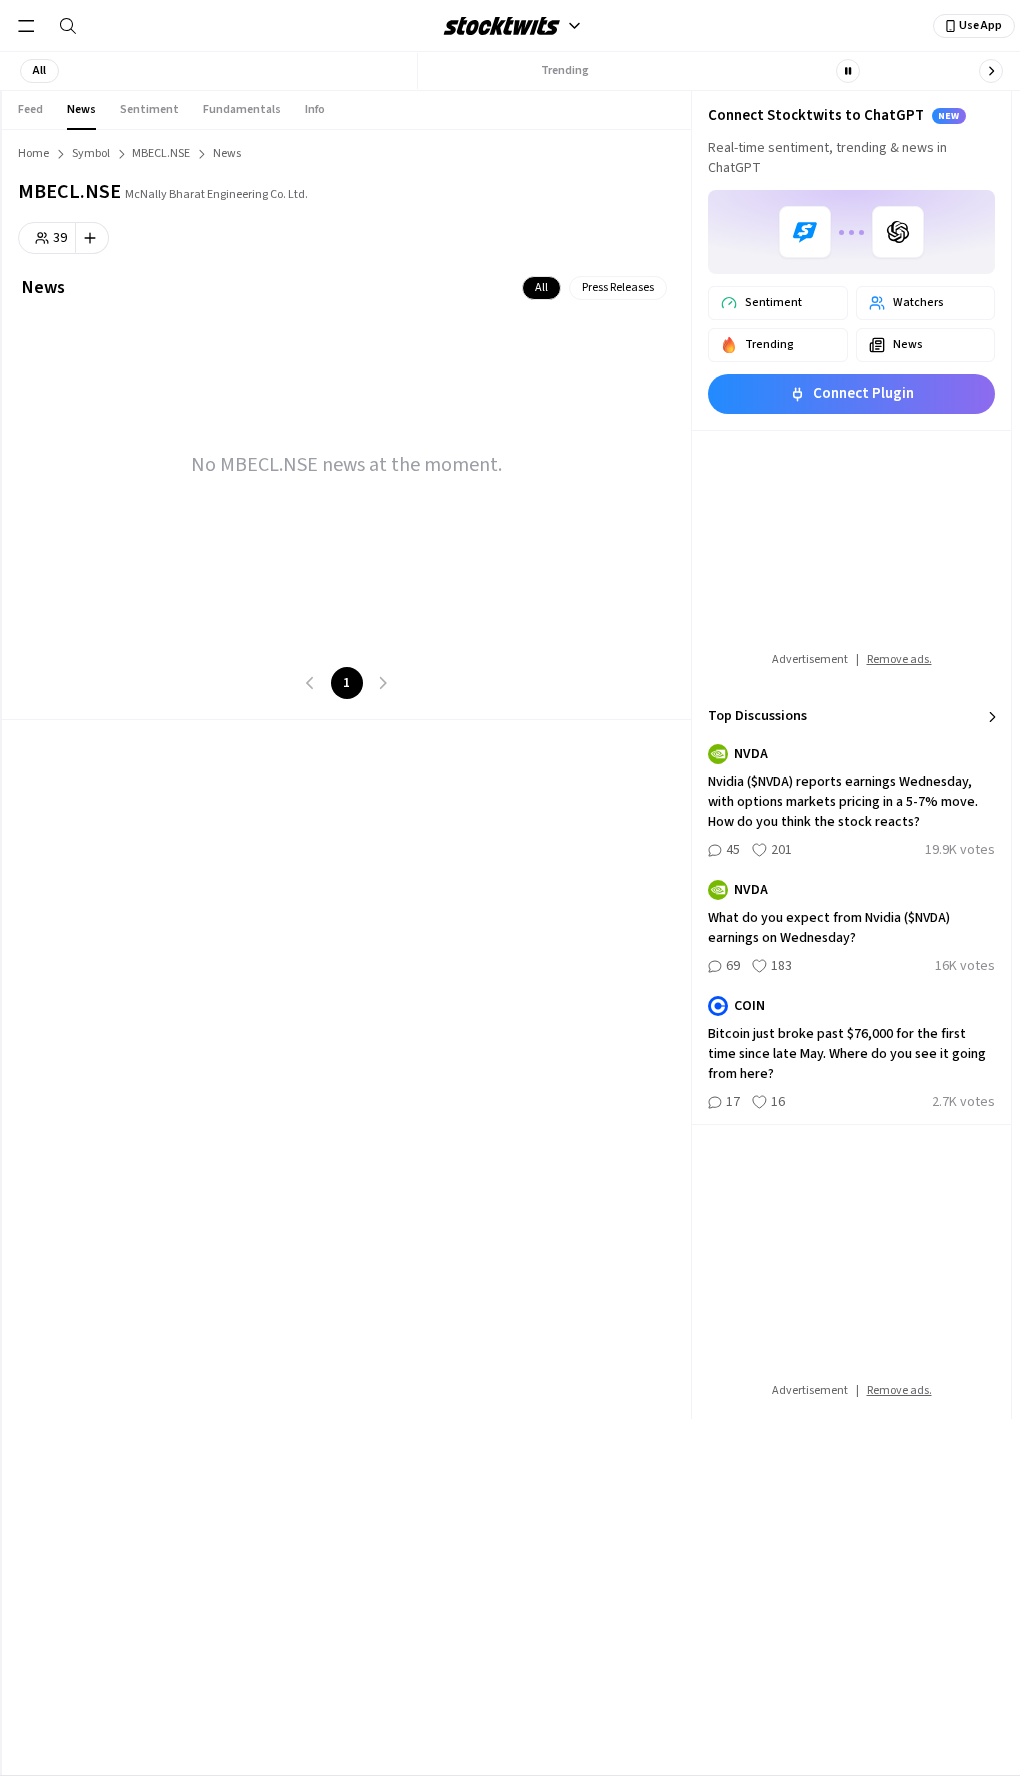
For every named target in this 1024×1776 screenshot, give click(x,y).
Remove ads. (899, 659)
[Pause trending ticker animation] (848, 71)
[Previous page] (311, 683)
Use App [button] (980, 25)
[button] (39, 71)
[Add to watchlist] (92, 238)
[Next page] (383, 683)
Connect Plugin (863, 393)
